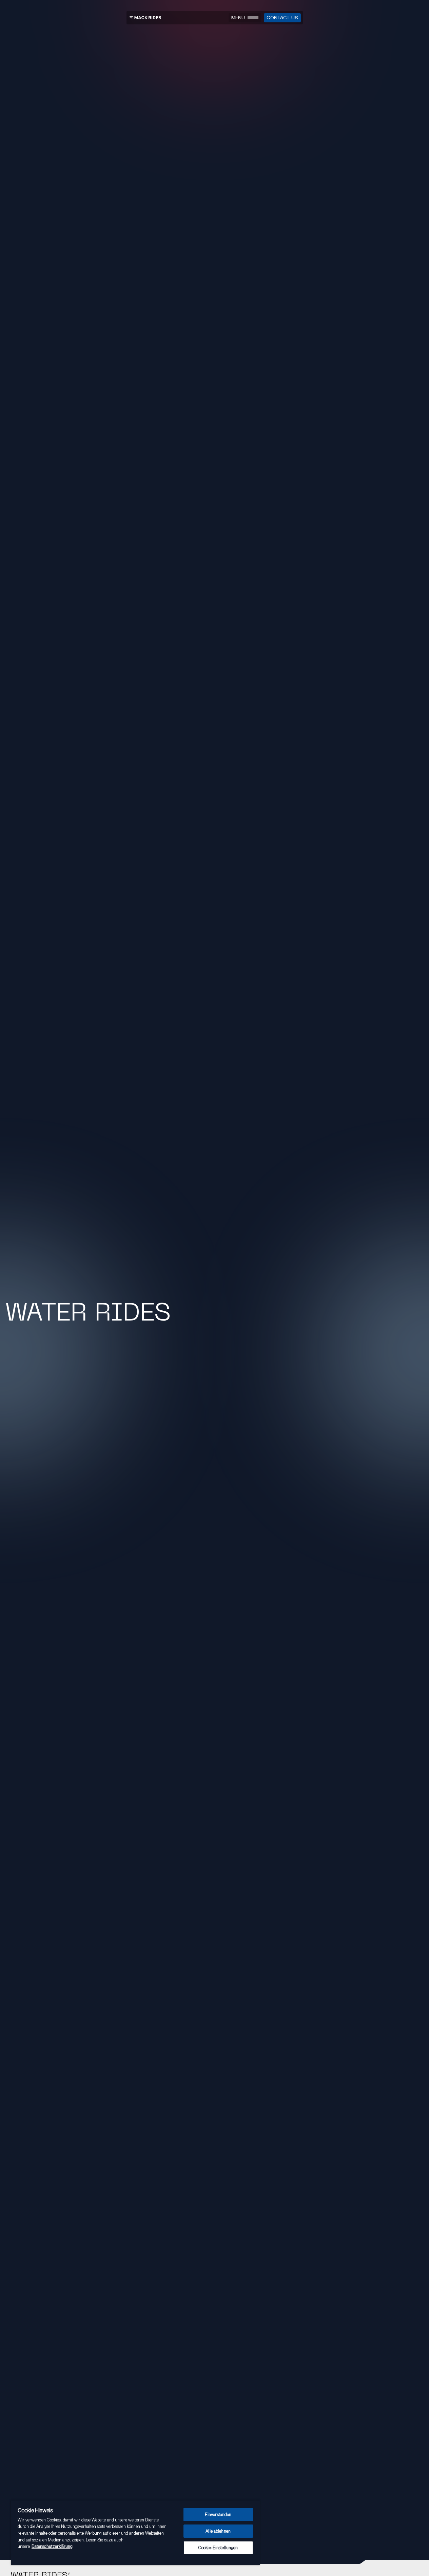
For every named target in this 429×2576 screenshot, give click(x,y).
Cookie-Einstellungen (218, 2548)
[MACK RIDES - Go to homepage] (145, 18)
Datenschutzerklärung (52, 2546)
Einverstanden (218, 2514)
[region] (135, 2533)
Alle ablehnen (218, 2531)
